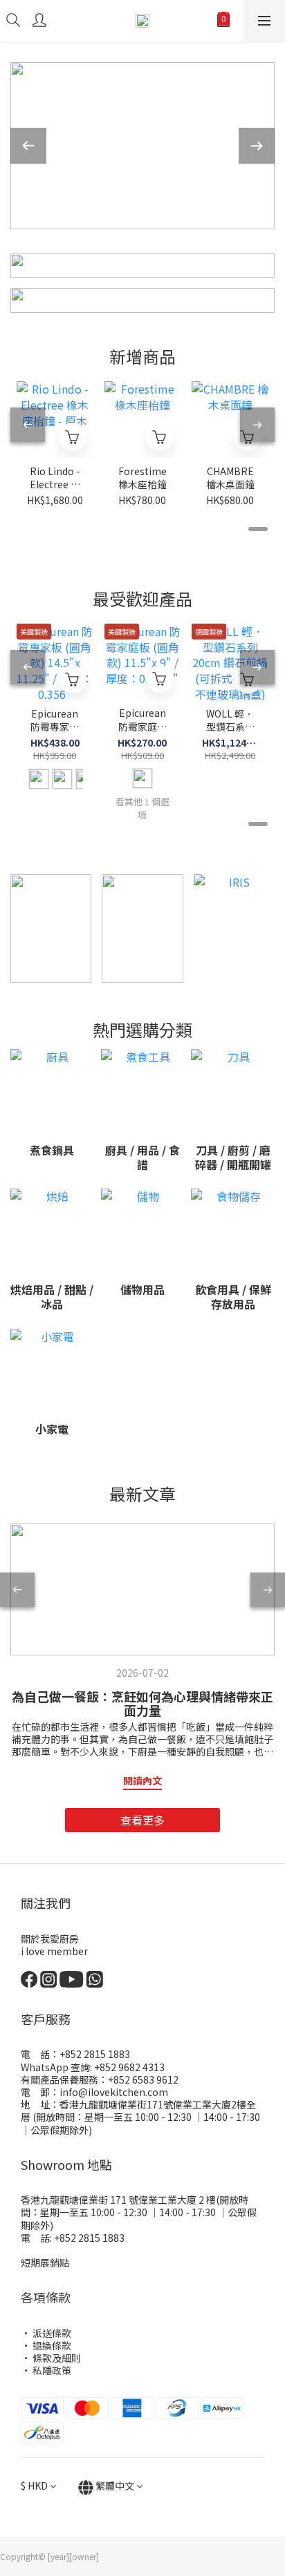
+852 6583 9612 (143, 2079)
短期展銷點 (45, 2262)
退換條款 (52, 2345)
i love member (54, 1951)
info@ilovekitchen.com (114, 2092)
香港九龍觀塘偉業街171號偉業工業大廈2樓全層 (138, 2111)
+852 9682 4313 (128, 2067)
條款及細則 (57, 2358)
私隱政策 (52, 2370)
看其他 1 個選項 (142, 808)
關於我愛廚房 (50, 1939)
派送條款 (52, 2333)
